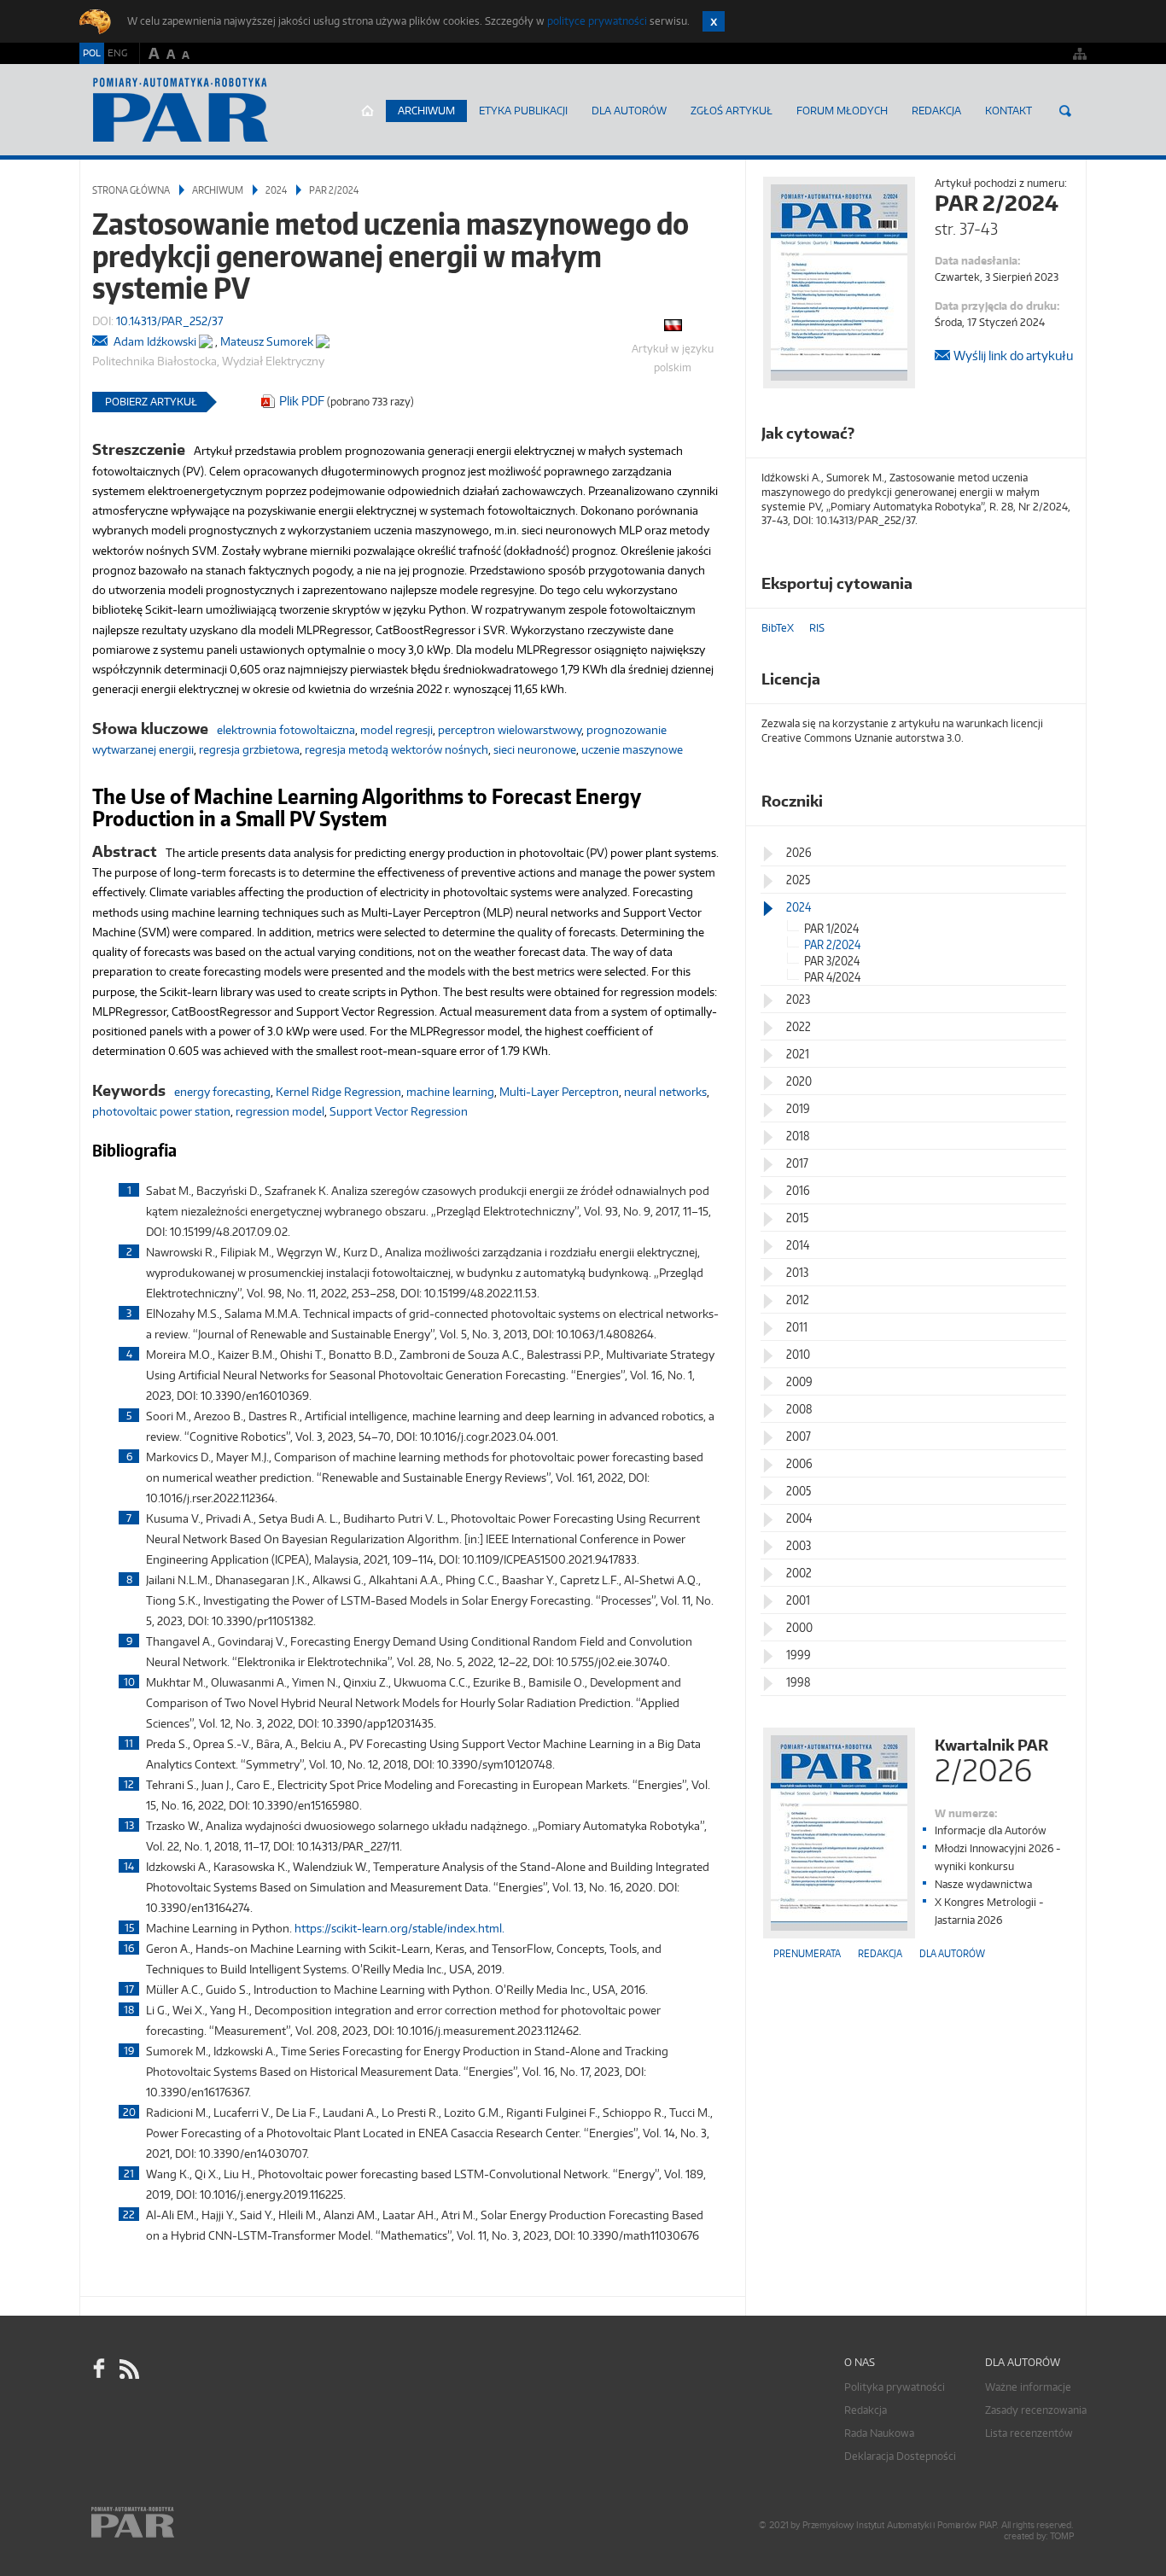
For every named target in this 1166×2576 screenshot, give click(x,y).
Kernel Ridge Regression (338, 1092)
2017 (797, 1163)
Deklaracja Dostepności (900, 2456)
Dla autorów (629, 111)
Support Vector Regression (399, 1111)
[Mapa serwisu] (1080, 53)
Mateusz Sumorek (267, 341)
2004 (799, 1518)
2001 (798, 1600)
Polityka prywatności (895, 2387)
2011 (797, 1327)
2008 (799, 1409)
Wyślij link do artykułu (1013, 356)
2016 (798, 1190)
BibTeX (778, 628)
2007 (799, 1436)
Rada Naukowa (879, 2433)
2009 (799, 1381)
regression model (280, 1111)
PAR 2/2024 (334, 190)
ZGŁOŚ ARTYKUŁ (732, 111)
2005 (799, 1491)
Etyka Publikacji (523, 111)
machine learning (450, 1092)
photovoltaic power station (161, 1111)
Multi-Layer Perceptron (559, 1092)
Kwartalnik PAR (991, 1759)
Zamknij (714, 21)
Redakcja (936, 111)
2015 (797, 1218)
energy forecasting (222, 1092)
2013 (797, 1272)
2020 (799, 1081)
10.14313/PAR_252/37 (169, 321)
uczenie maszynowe (632, 749)
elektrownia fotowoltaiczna (286, 730)
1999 (799, 1655)
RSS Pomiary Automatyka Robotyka (128, 2369)
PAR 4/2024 (832, 977)
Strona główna (367, 111)
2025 (798, 880)
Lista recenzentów (1029, 2433)
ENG (117, 53)
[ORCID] (206, 338)
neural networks (665, 1092)
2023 (798, 999)
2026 (799, 852)
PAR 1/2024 (831, 928)
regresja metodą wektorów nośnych (396, 749)
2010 (798, 1354)
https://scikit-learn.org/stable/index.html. (399, 1928)
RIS (817, 628)
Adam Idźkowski (155, 341)
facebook (99, 2369)
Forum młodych (842, 111)
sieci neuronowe (535, 749)
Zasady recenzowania (1036, 2410)
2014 (798, 1245)
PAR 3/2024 (832, 961)
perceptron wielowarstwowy (510, 730)
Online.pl (182, 2523)
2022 (799, 1026)
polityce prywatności (597, 21)
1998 (799, 1682)
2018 (798, 1136)
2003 (799, 1545)
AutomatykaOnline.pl (181, 110)
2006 (799, 1463)
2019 (798, 1108)
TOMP (1062, 2536)
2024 (276, 190)
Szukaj (1065, 111)
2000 (799, 1627)
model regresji (396, 730)
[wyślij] (102, 342)
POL (92, 53)
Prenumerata (807, 1953)
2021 (798, 1054)
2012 (798, 1300)
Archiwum (426, 111)
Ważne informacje (1028, 2387)
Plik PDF (302, 401)
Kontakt (1009, 111)
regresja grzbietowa (249, 749)
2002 (799, 1573)
